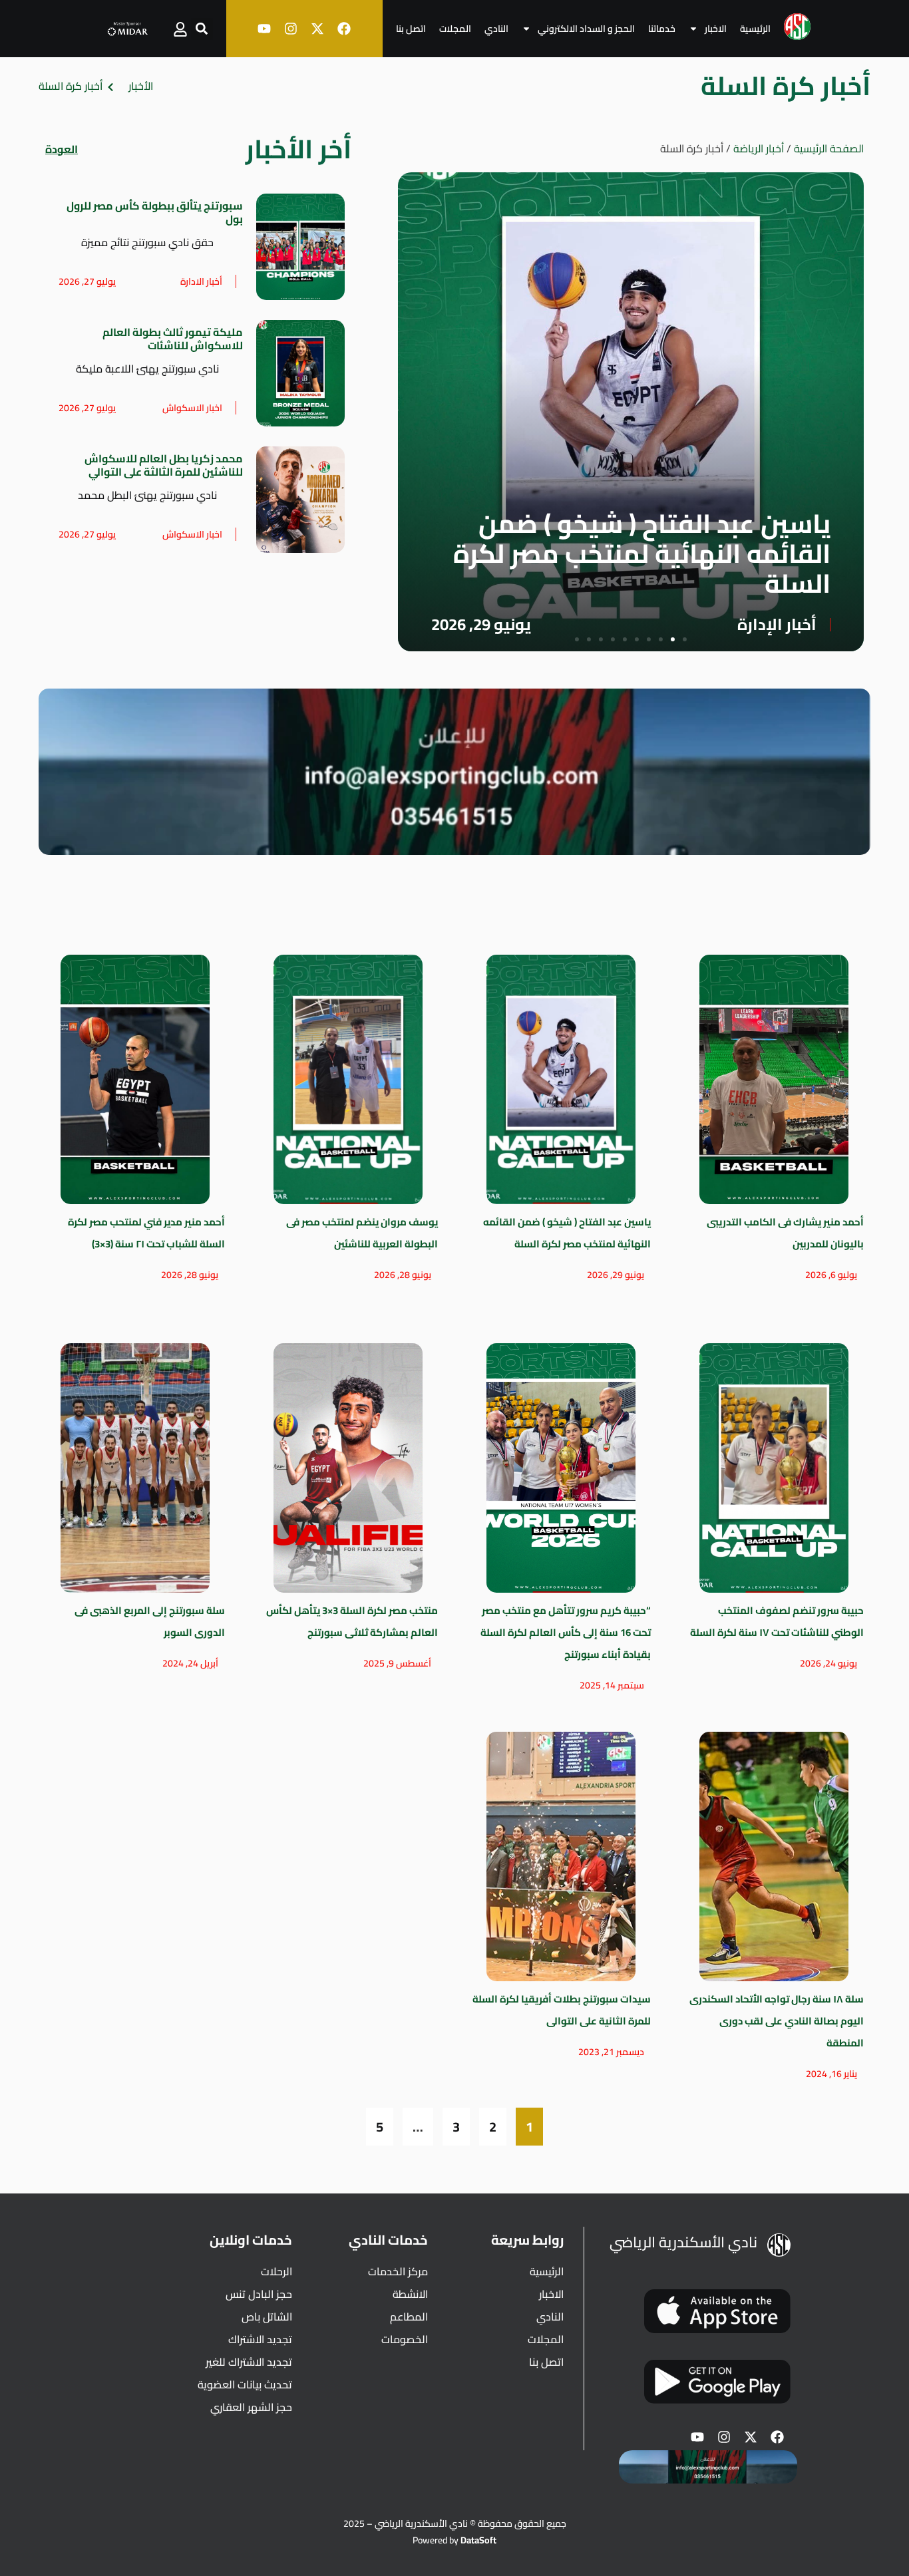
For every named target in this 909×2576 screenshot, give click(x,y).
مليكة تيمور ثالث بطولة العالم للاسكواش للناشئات (173, 339)
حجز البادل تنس (259, 2294)
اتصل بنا (411, 29)
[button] (202, 29)
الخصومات (405, 2339)
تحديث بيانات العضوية (245, 2384)
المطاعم (409, 2317)
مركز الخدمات (398, 2271)
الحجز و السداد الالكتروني (586, 29)
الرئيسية (755, 29)
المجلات (455, 29)
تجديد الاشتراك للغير (249, 2362)
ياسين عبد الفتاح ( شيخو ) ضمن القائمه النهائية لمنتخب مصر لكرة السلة (642, 553)
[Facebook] (344, 29)
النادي (496, 29)
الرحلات (276, 2271)
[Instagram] (291, 29)
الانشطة (410, 2294)
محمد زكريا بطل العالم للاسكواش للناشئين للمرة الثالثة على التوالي (164, 465)
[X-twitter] (317, 29)
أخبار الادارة (201, 281)
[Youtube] (264, 29)
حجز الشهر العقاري (251, 2407)
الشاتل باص (267, 2317)
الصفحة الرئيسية (829, 148)
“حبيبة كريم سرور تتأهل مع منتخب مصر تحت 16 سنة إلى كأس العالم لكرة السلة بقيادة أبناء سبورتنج (566, 1632)
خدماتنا (662, 29)
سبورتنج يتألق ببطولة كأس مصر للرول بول (155, 212)
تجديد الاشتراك (260, 2339)
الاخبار (716, 29)
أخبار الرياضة (759, 148)
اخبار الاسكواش (192, 408)
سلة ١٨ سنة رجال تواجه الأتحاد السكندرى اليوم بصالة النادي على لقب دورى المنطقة (777, 2021)
